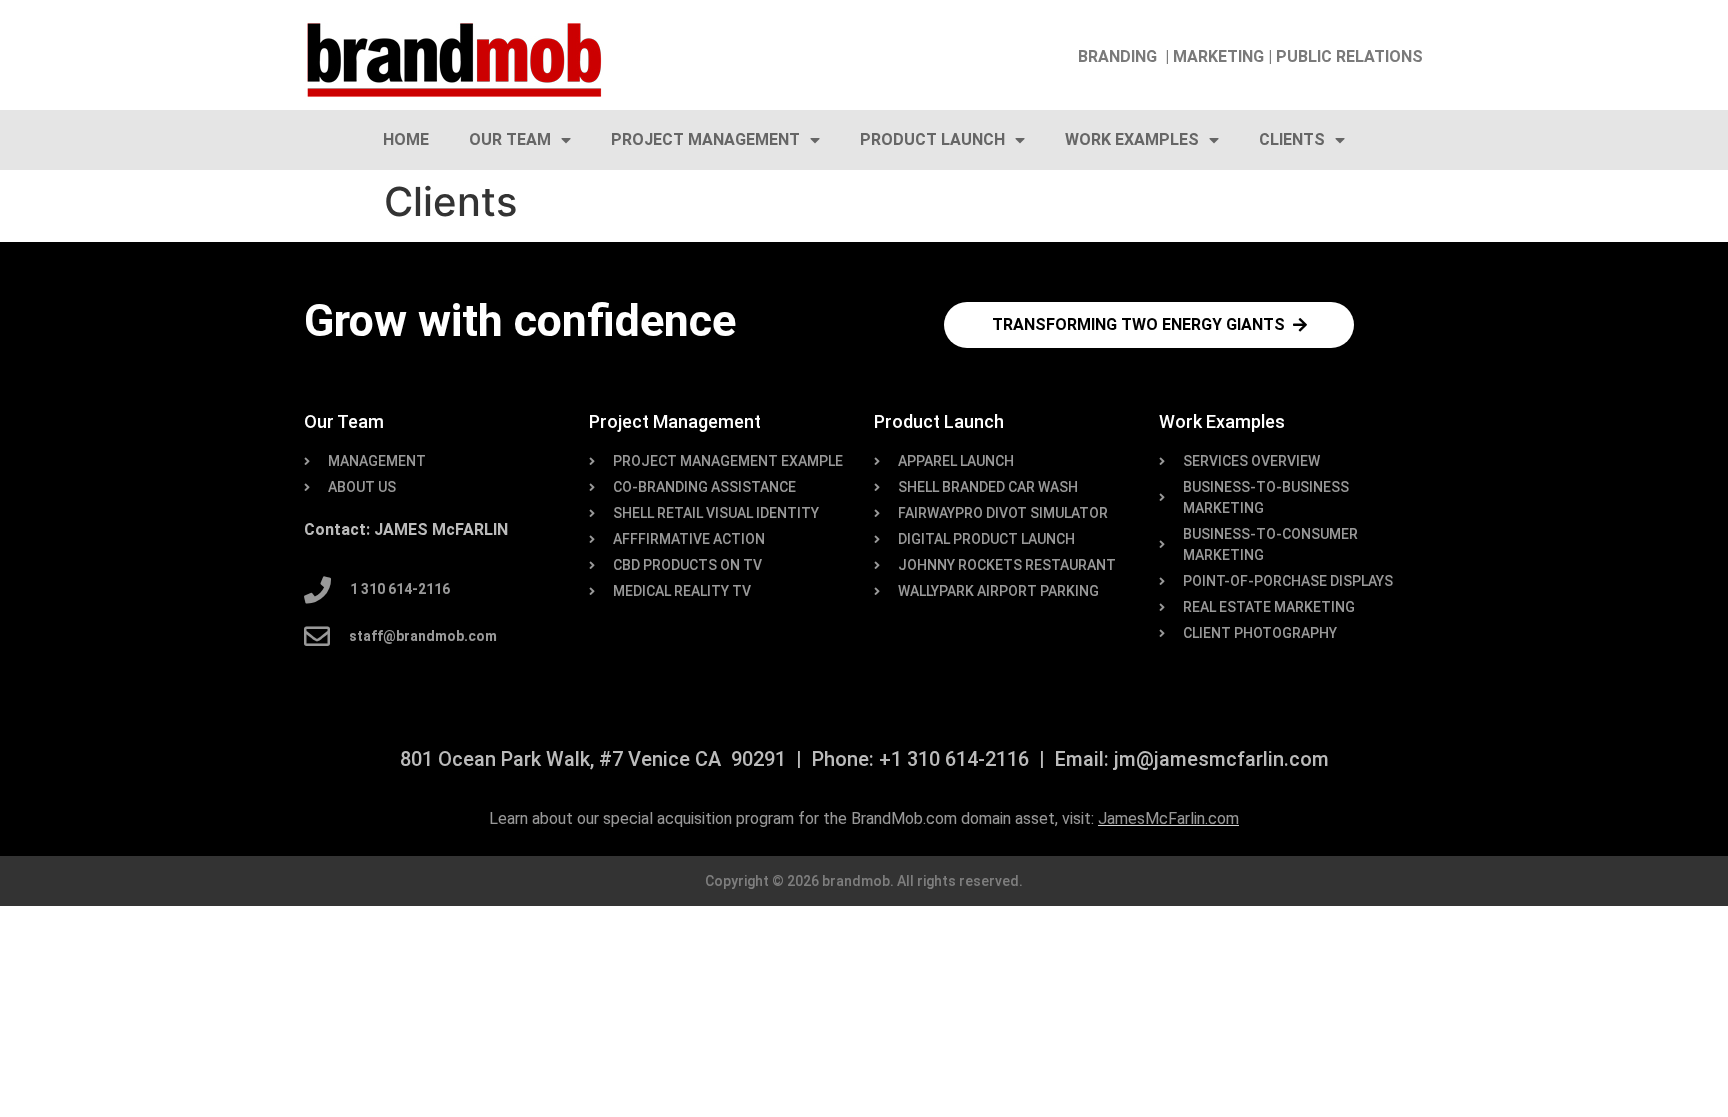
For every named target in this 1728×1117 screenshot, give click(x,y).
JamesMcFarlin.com (1168, 818)
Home (406, 139)
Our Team (510, 139)
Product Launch (932, 139)
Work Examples (1132, 139)
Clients (1292, 139)
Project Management (705, 139)
